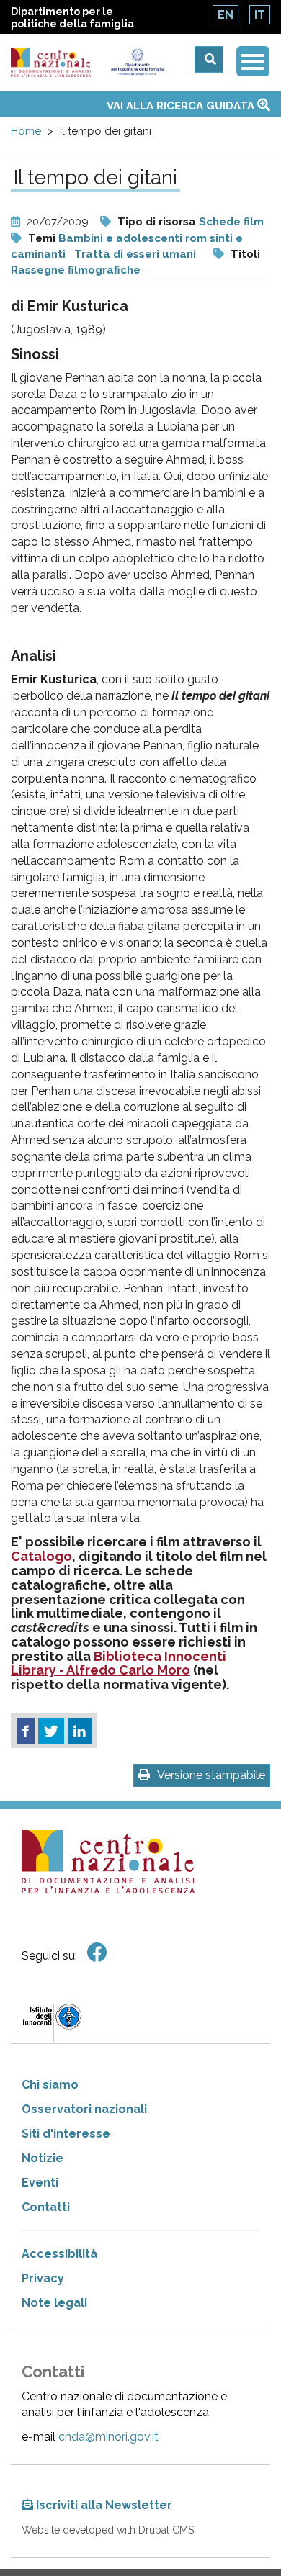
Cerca (209, 59)
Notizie (43, 2158)
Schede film (231, 222)
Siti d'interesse (66, 2134)
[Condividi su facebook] (26, 1731)
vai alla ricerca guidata (182, 106)
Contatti (46, 2207)
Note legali (54, 2303)
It (260, 15)
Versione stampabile (211, 1775)
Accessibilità (59, 2254)
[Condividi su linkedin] (80, 1731)
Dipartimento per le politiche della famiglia (72, 18)
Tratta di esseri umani (135, 254)
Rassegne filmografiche (76, 270)
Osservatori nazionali (84, 2109)
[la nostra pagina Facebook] (97, 1953)
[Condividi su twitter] (51, 1731)
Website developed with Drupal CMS (108, 2530)
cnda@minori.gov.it (108, 2437)
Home (26, 131)
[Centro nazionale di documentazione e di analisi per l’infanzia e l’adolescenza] (51, 63)
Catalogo (41, 1556)
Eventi (40, 2183)
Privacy (43, 2278)
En (226, 15)
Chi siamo (50, 2085)
